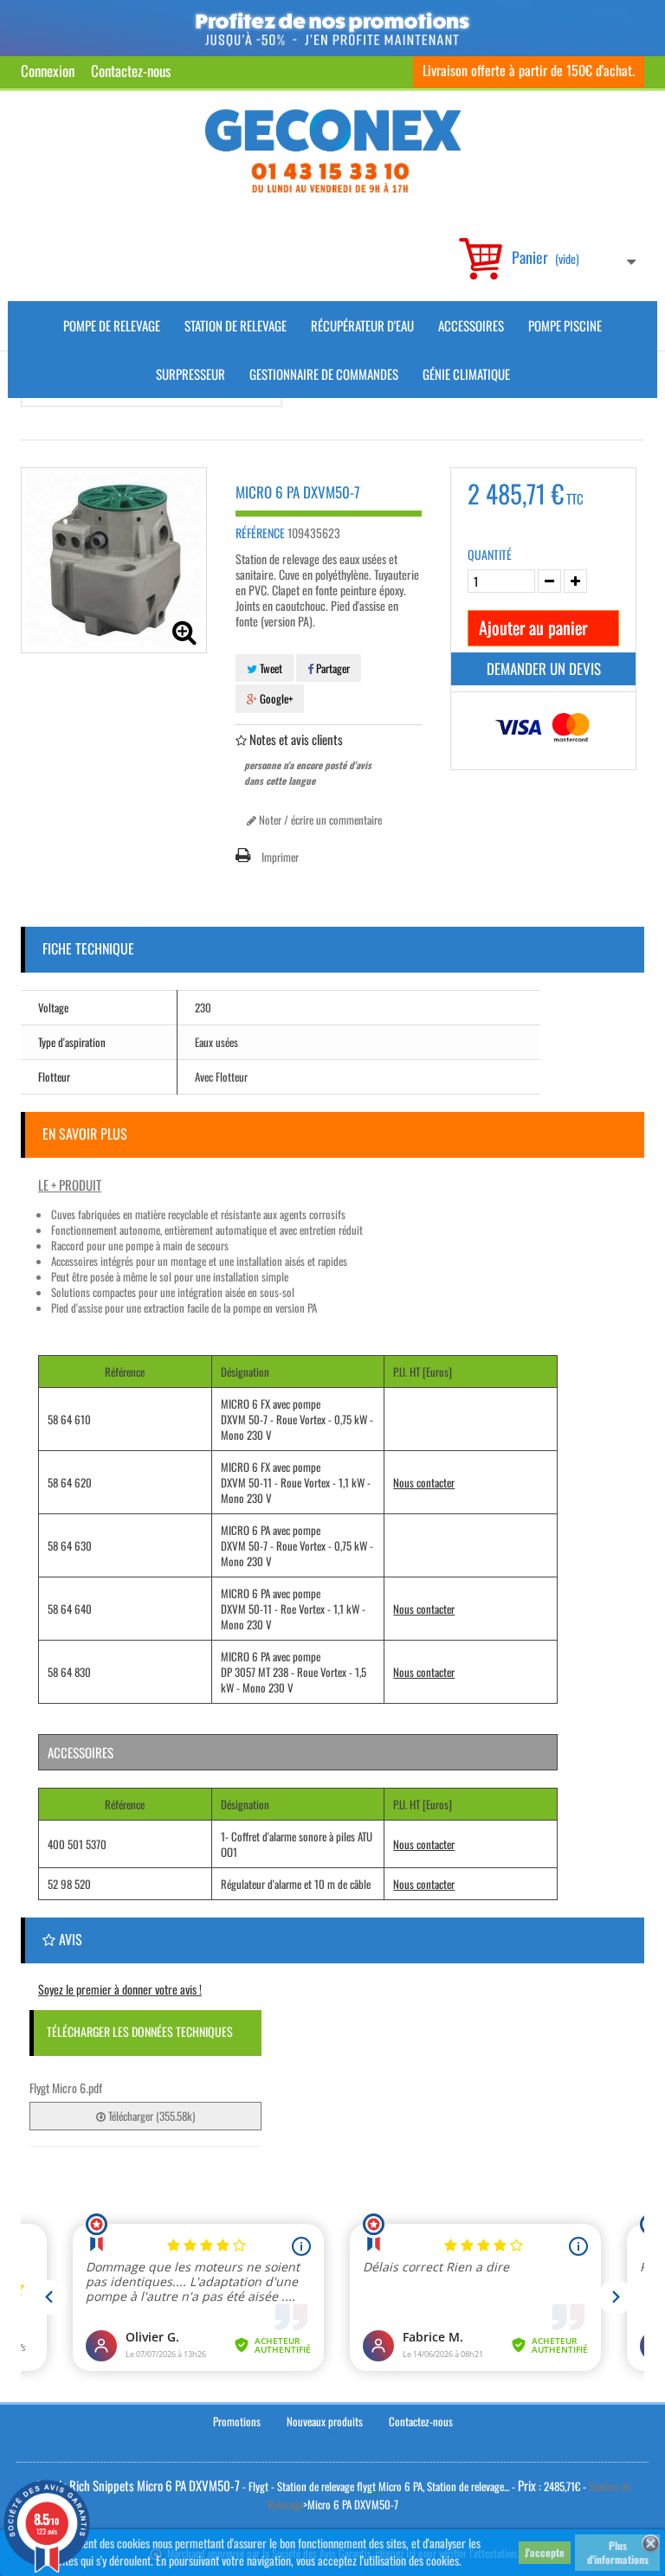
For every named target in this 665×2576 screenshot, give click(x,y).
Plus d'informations (618, 2552)
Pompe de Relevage (112, 325)
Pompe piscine (565, 325)
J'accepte (545, 2552)
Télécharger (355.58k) (150, 2116)
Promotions (237, 2421)
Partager (332, 668)
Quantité (490, 555)
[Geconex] (333, 151)
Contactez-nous (131, 71)
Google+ (275, 698)
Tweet (270, 668)
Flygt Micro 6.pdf (66, 2088)
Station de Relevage (236, 325)
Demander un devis (544, 668)
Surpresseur (190, 374)
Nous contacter (424, 1482)
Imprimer (280, 857)
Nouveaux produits (325, 2421)
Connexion (48, 71)
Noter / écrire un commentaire (319, 819)
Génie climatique (466, 374)
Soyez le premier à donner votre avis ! (120, 1989)
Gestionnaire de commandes (324, 374)
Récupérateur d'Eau (362, 325)
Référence (260, 533)
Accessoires (471, 325)
